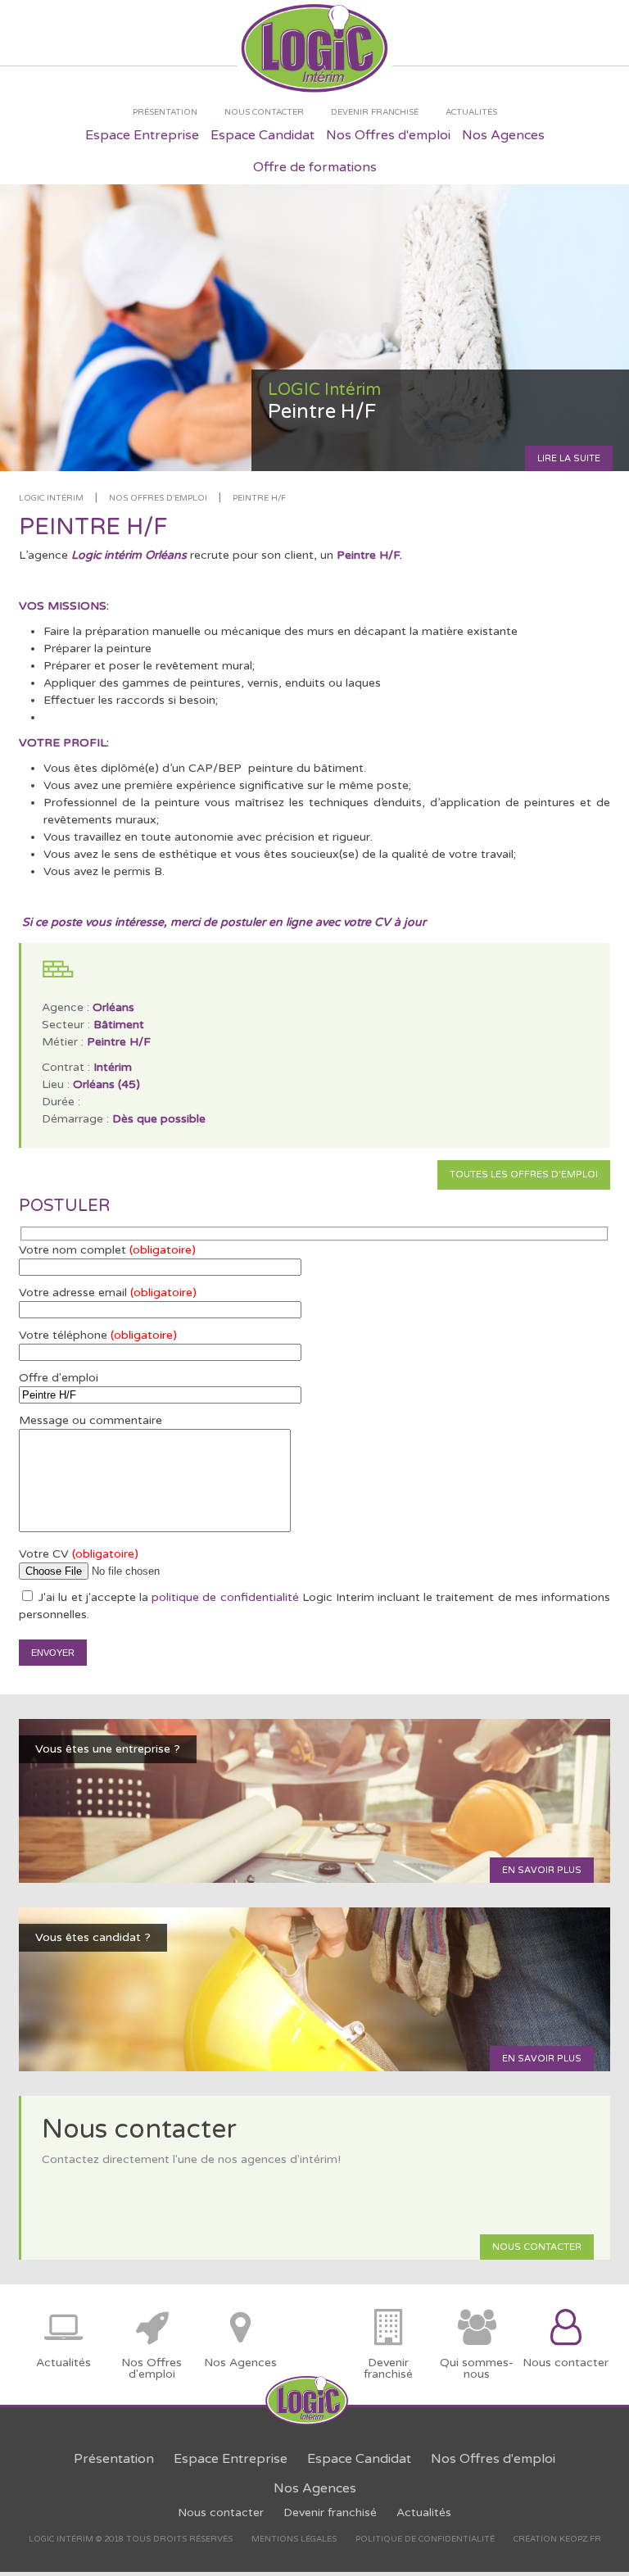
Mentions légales (294, 2539)
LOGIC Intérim (51, 498)
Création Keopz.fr (557, 2539)
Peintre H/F (259, 498)
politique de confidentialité (225, 1597)
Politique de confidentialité (425, 2539)
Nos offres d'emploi (158, 498)
